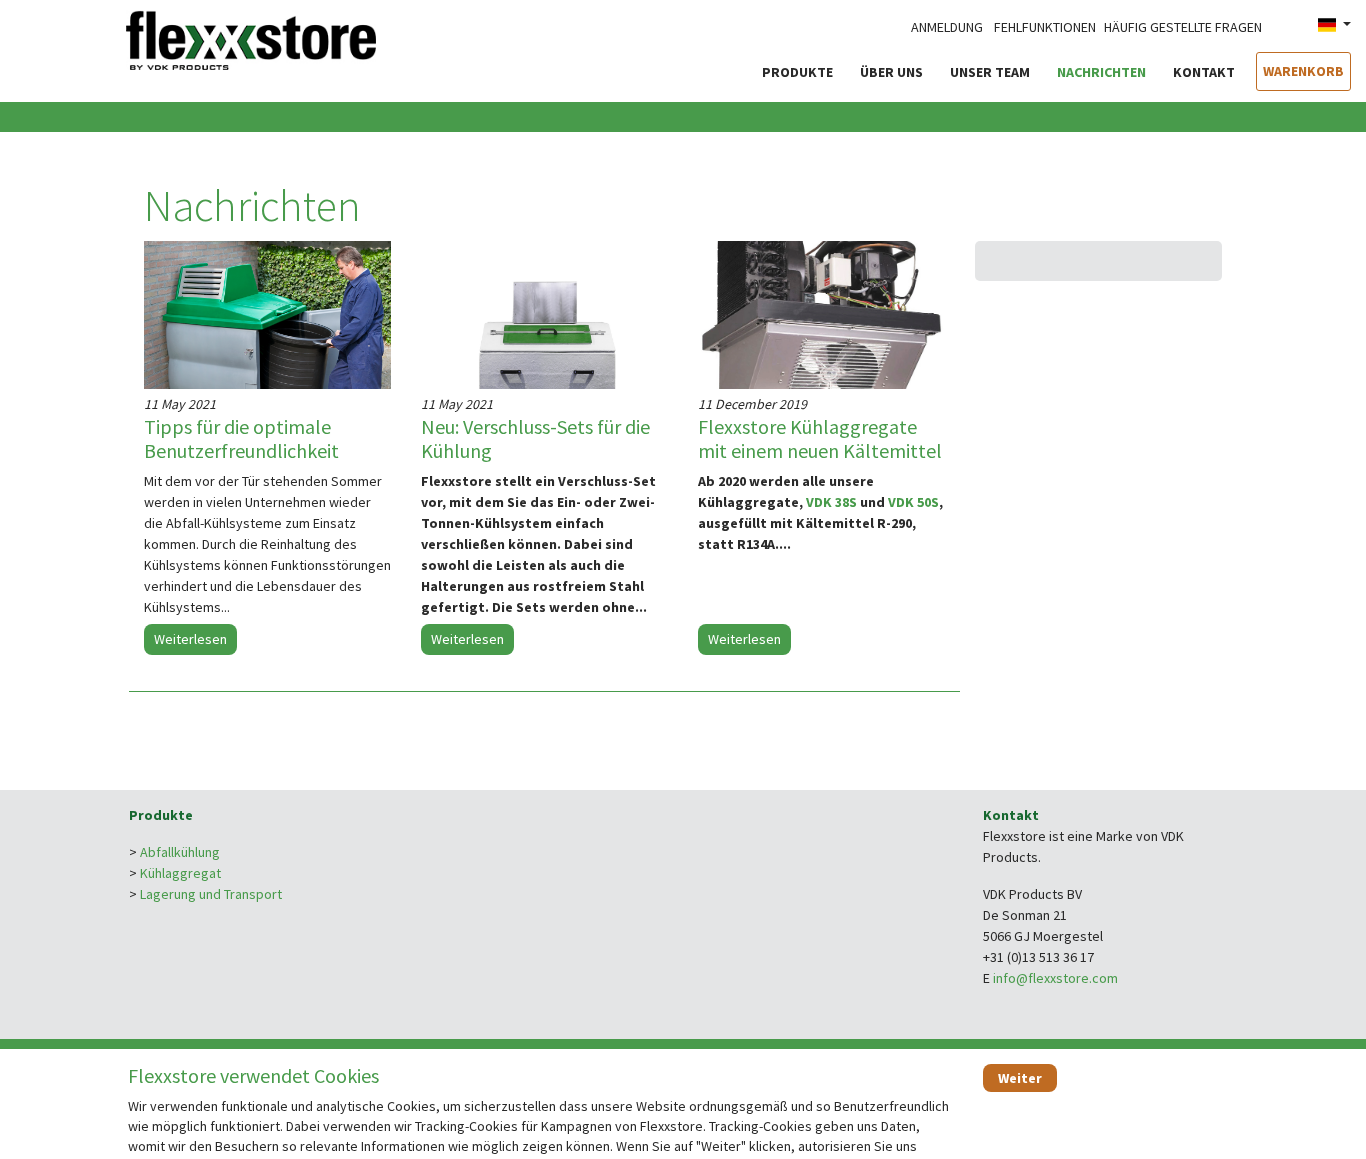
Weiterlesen (190, 639)
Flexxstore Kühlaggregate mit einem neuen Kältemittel (820, 438)
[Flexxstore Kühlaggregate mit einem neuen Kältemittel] (821, 315)
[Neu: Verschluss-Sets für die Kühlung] (544, 315)
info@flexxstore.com (1055, 978)
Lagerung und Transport (211, 894)
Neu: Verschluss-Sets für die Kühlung (535, 438)
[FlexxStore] (251, 38)
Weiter (1020, 1078)
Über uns (891, 72)
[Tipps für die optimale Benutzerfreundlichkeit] (267, 315)
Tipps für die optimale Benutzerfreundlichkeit (241, 438)
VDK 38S (831, 502)
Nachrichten (1101, 72)
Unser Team (990, 72)
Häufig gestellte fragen (1183, 27)
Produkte (797, 72)
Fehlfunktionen (1045, 27)
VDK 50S (913, 502)
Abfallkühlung (180, 852)
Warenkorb (1303, 71)
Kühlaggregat (180, 873)
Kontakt (1204, 72)
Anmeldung (947, 27)
